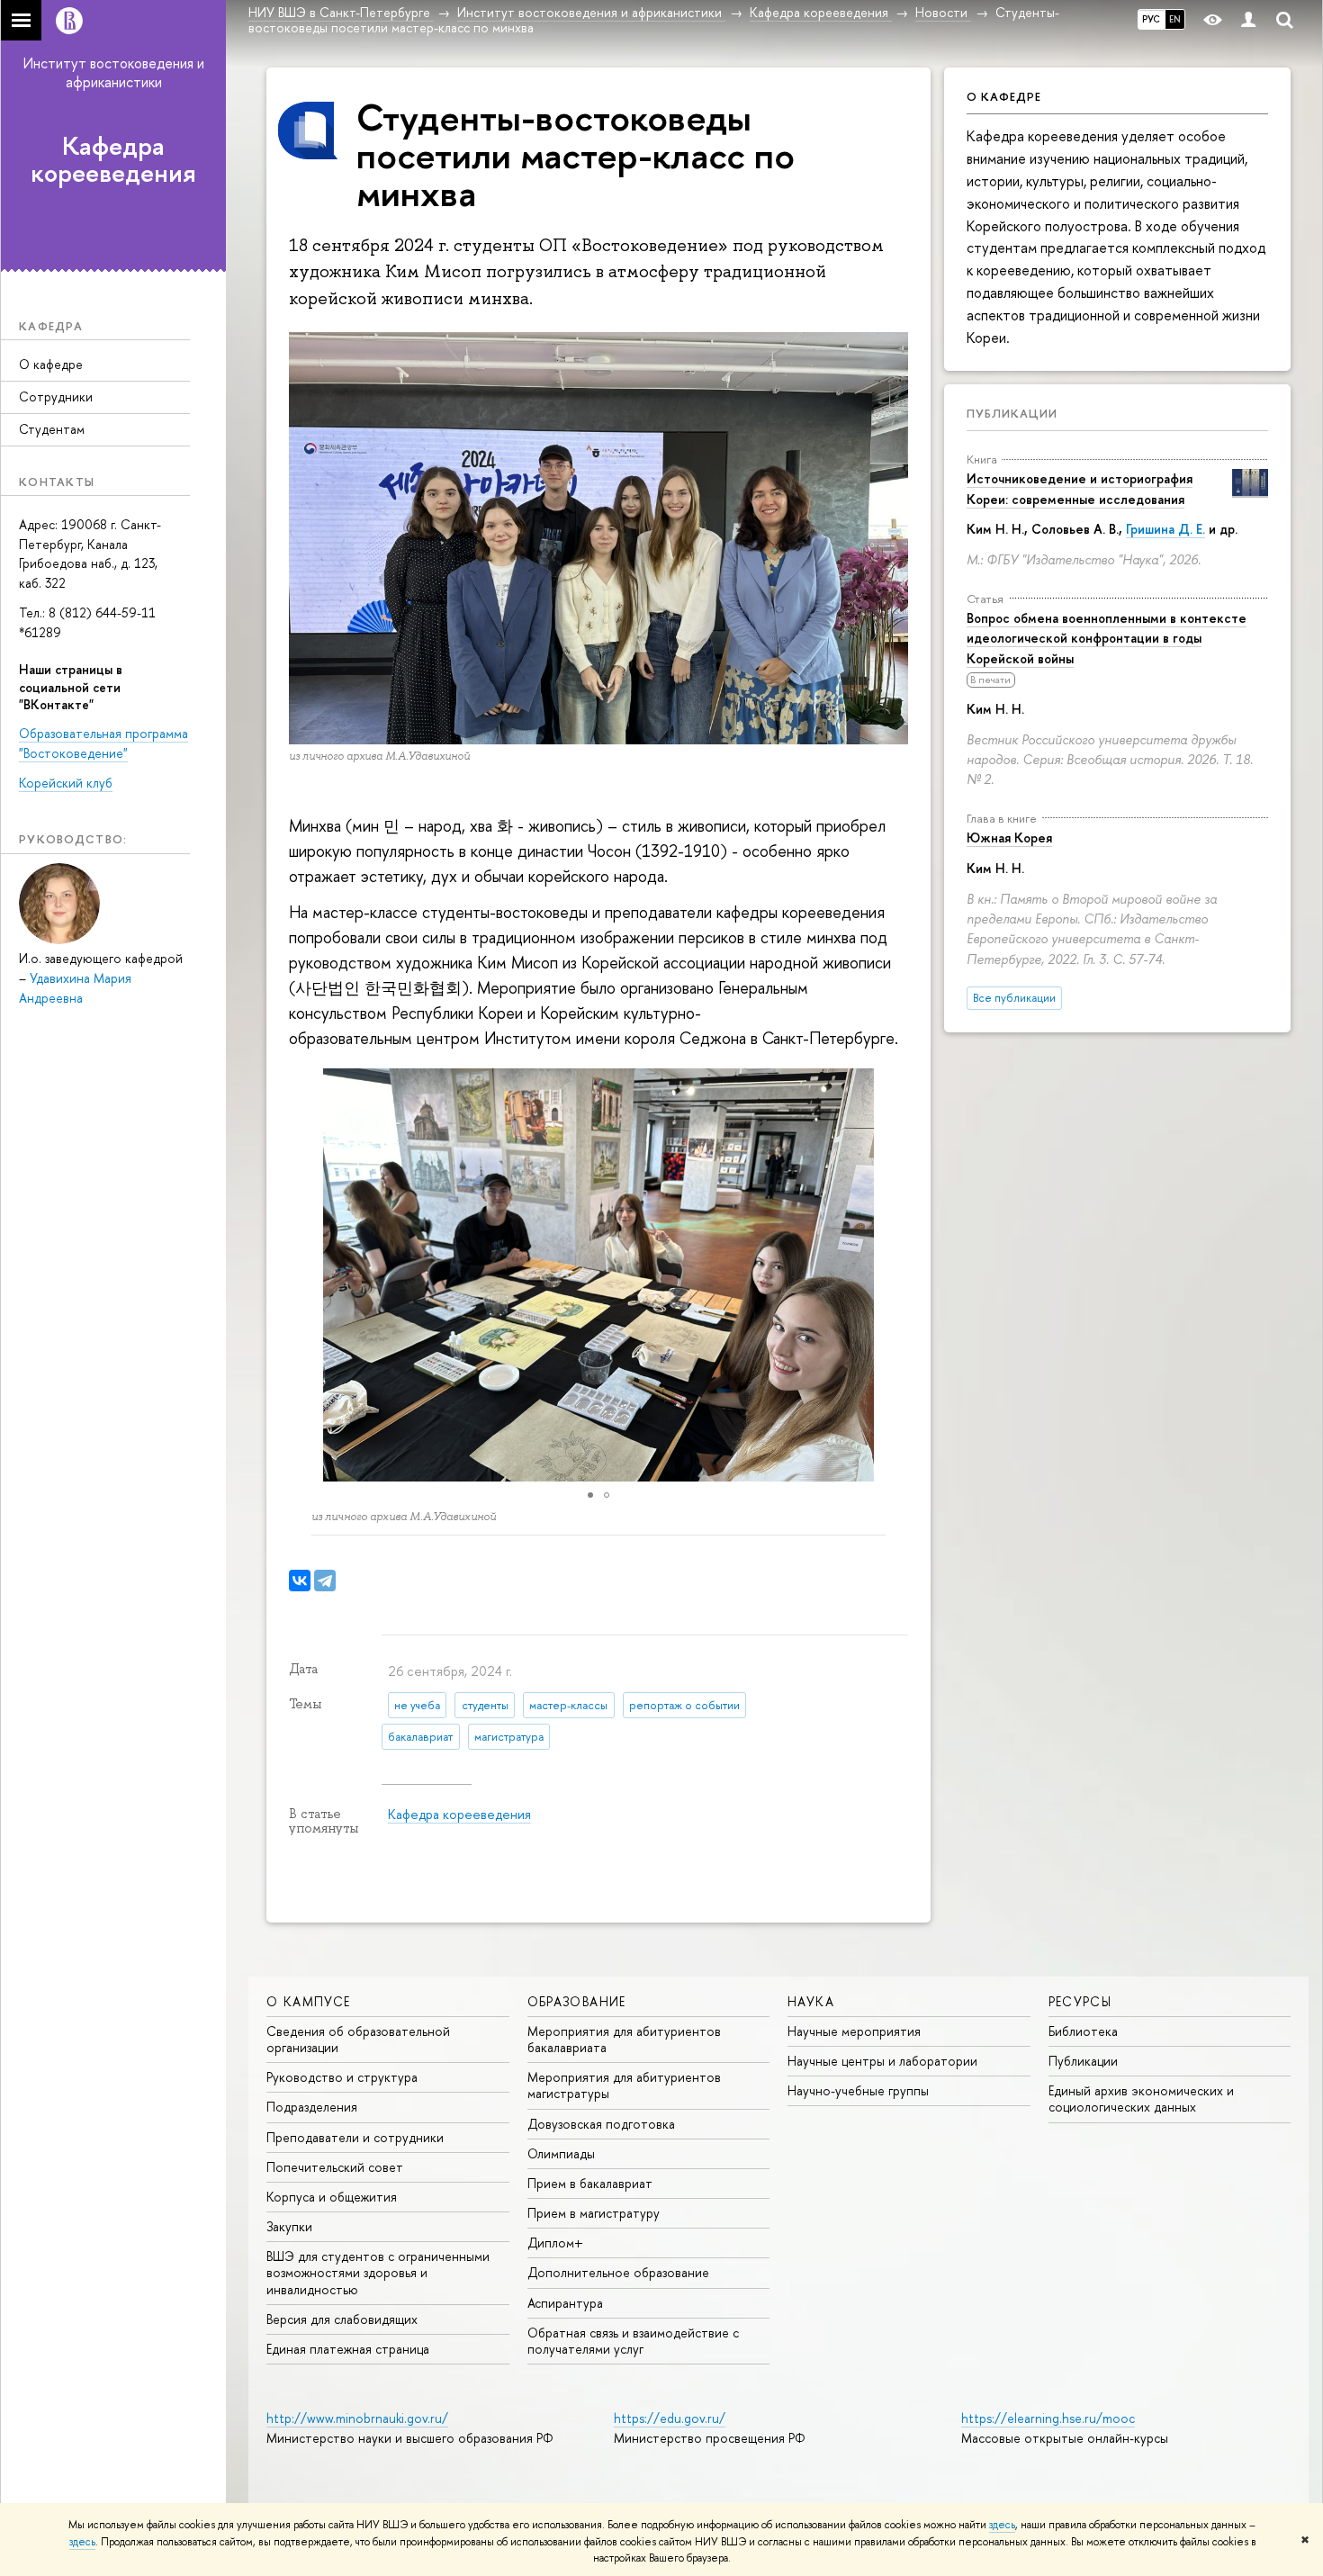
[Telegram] (325, 1581)
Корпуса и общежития (332, 2197)
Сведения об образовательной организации (358, 2039)
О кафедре (51, 364)
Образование (577, 2001)
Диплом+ (555, 2243)
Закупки (289, 2226)
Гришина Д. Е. (1165, 529)
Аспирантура (565, 2303)
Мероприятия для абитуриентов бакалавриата (624, 2039)
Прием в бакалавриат (590, 2183)
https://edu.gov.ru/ (670, 2418)
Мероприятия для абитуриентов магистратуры (624, 2085)
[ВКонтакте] (300, 1581)
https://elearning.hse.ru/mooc (1048, 2418)
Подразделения (312, 2107)
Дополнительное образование (618, 2272)
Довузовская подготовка (601, 2124)
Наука (811, 2001)
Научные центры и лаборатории (882, 2061)
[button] (892, 1274)
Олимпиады (561, 2153)
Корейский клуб (66, 783)
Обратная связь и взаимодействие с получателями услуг (633, 2341)
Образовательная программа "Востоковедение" (103, 743)
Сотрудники (56, 396)
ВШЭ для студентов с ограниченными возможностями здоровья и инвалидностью (378, 2272)
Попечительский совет (335, 2167)
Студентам (52, 429)
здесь (1002, 2525)
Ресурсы (1080, 2001)
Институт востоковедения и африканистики (114, 72)
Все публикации (1014, 998)
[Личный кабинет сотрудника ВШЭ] (1248, 20)
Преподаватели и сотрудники (355, 2137)
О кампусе (309, 2001)
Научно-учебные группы (858, 2090)
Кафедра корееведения (113, 160)
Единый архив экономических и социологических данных (1141, 2099)
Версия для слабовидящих (342, 2319)
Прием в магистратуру (594, 2213)
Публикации (1012, 413)
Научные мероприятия (854, 2031)
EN (1175, 19)
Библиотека (1083, 2031)
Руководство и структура (342, 2077)
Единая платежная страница (348, 2349)
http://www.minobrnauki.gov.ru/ (357, 2418)
